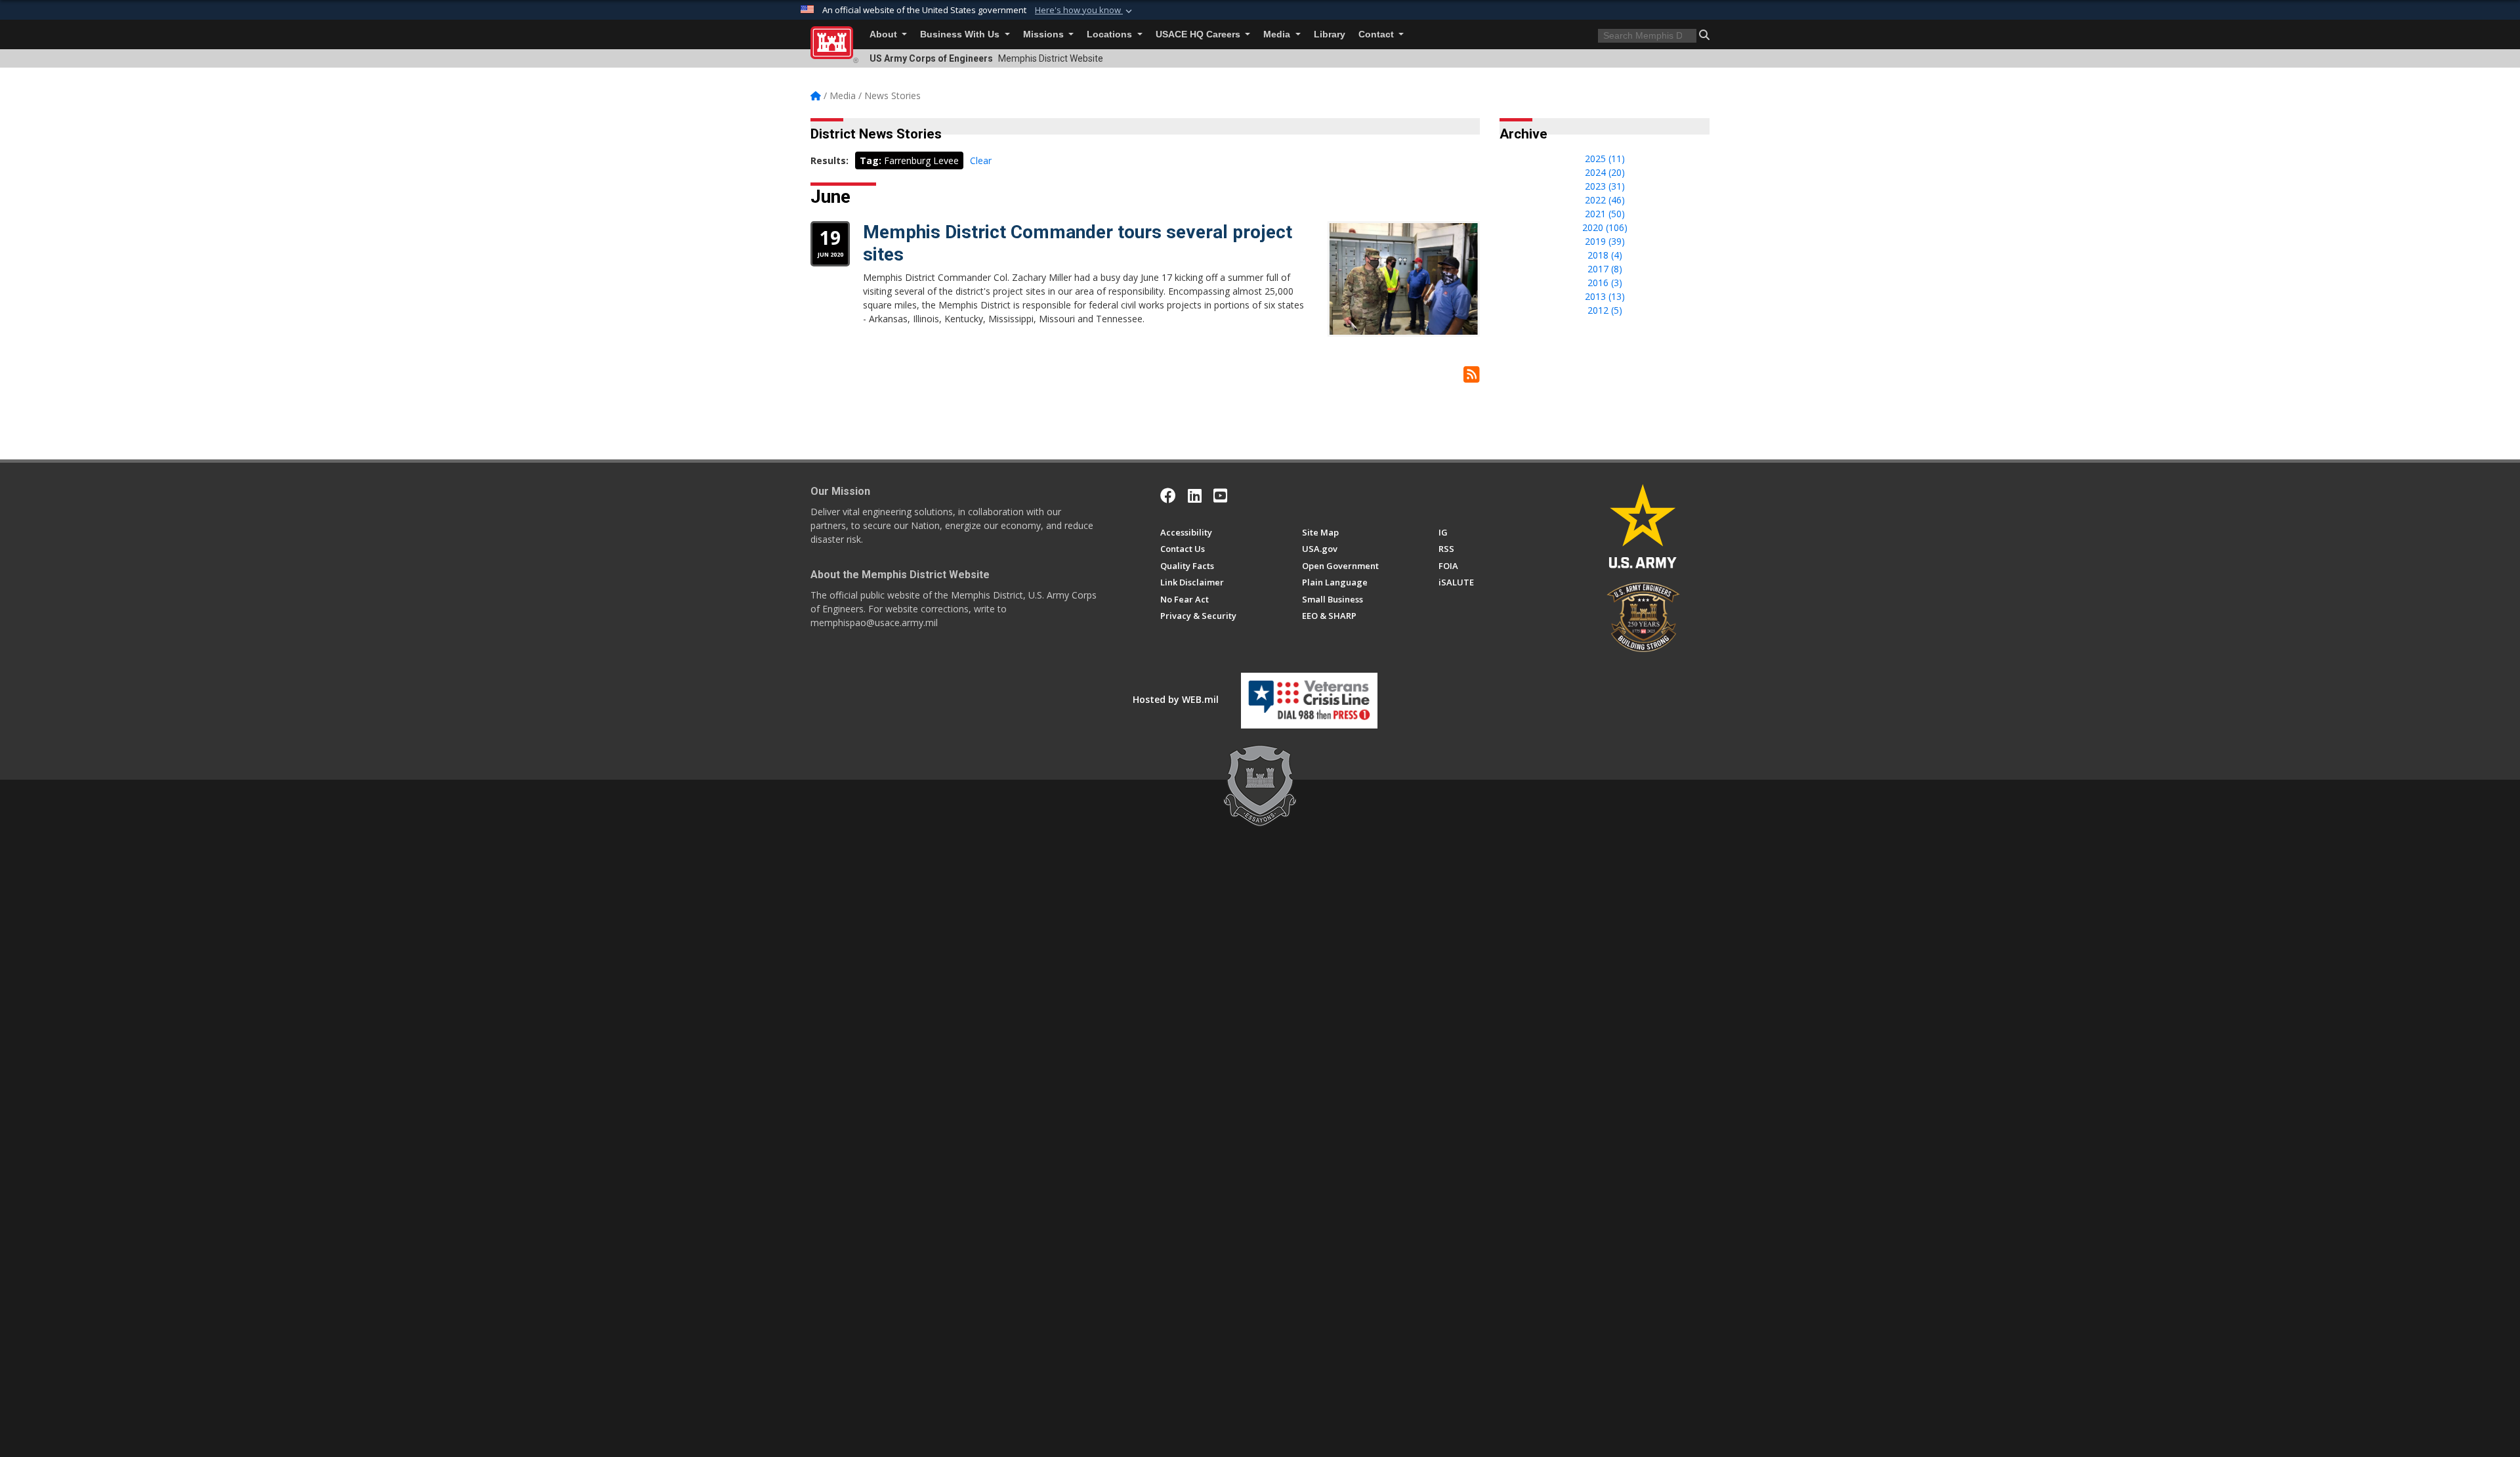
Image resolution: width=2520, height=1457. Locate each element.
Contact (1377, 34)
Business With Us (961, 34)
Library (1330, 34)
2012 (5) (1605, 310)
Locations (1111, 34)
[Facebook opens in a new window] (1168, 496)
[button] (1085, 11)
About (885, 34)
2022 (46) (1605, 200)
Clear (981, 160)
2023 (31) (1605, 186)
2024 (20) (1605, 172)
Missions (1045, 34)
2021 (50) (1605, 214)
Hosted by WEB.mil (1176, 699)
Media (1278, 34)
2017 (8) (1605, 269)
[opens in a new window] (1195, 496)
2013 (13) (1605, 296)
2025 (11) (1605, 158)
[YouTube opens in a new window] (1220, 496)
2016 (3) (1605, 283)
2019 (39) (1605, 241)
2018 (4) (1605, 255)
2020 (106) (1605, 227)
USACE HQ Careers (1199, 34)
